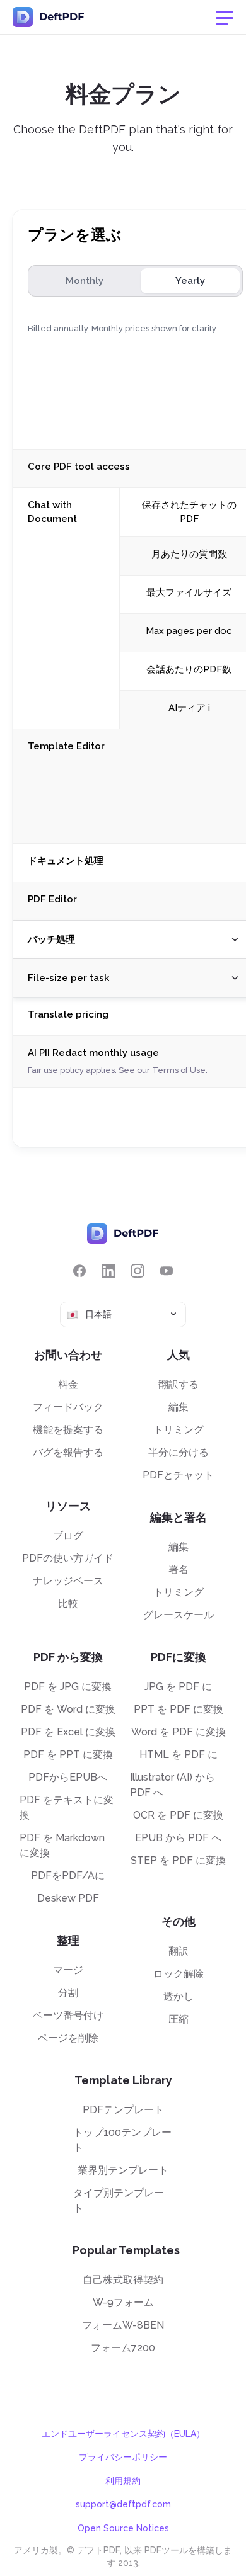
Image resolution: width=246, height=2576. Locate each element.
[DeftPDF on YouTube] (167, 1271)
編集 (179, 1407)
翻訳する (179, 1384)
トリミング (179, 1430)
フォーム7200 (123, 2348)
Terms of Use (179, 1070)
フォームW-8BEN (123, 2325)
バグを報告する (68, 1452)
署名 (179, 1569)
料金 (68, 1384)
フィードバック (68, 1407)
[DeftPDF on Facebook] (79, 1271)
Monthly (85, 281)
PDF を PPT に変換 (68, 1755)
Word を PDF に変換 (179, 1732)
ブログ (68, 1535)
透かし (179, 1996)
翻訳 (179, 1951)
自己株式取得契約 (123, 2280)
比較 (68, 1603)
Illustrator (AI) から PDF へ (173, 1785)
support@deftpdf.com (123, 2504)
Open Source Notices (123, 2528)
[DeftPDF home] (49, 17)
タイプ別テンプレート (119, 2200)
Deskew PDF (68, 1898)
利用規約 (123, 2481)
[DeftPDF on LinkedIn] (108, 1271)
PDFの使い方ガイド (68, 1558)
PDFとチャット (178, 1475)
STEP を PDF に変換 (178, 1860)
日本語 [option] (98, 1314)
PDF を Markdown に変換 (62, 1845)
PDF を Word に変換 (68, 1709)
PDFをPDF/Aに (68, 1875)
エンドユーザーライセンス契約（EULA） (123, 2434)
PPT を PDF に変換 (179, 1709)
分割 (68, 1993)
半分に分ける (179, 1452)
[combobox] (123, 1314)
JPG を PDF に (178, 1687)
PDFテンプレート (123, 2110)
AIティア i (189, 708)
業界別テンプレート (123, 2170)
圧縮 (179, 2019)
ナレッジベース (68, 1581)
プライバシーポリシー (123, 2457)
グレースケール (179, 1615)
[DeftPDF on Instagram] (138, 1271)
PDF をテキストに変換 (67, 1807)
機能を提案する (68, 1430)
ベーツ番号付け (68, 2015)
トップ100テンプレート (122, 2140)
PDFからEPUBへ (68, 1777)
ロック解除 (179, 1974)
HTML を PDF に (179, 1755)
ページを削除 (68, 2038)
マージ (68, 1970)
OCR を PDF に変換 (178, 1815)
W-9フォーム (123, 2302)
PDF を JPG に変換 (68, 1687)
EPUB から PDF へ (178, 1838)
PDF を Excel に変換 (68, 1732)
